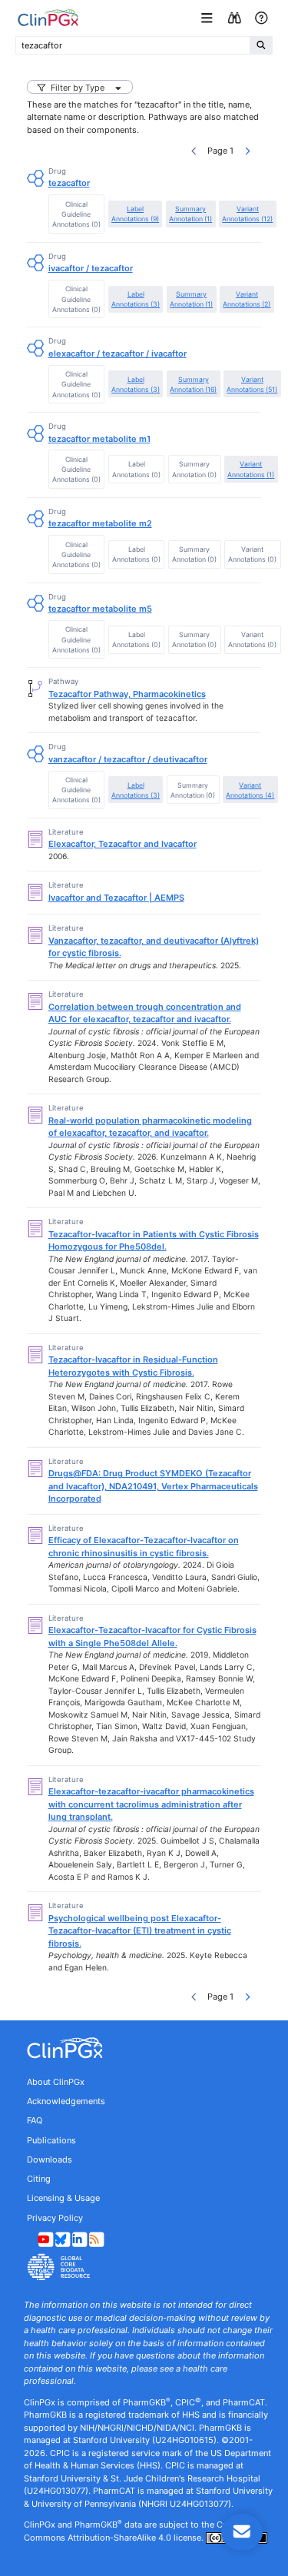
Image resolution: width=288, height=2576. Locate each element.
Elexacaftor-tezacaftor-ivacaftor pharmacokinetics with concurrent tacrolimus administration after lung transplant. (151, 1804)
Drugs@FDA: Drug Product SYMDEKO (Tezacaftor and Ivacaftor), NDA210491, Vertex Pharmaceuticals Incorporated (153, 1486)
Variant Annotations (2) (247, 299)
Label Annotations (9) (135, 214)
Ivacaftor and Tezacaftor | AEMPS (116, 898)
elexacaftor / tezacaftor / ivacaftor (118, 354)
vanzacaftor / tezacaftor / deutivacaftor (128, 759)
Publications (51, 2140)
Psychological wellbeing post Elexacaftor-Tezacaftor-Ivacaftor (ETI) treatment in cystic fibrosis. (140, 1931)
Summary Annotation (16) (193, 384)
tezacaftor (69, 183)
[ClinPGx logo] (144, 2048)
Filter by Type (78, 87)
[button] (209, 18)
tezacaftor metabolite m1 (99, 439)
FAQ (35, 2120)
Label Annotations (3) (136, 299)
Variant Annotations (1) (251, 469)
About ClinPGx (56, 2082)
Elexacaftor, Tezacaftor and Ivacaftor (122, 844)
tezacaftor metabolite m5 (100, 609)
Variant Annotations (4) (250, 790)
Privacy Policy (55, 2218)
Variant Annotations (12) (247, 214)
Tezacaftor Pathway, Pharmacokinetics (127, 694)
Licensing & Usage (63, 2198)
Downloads (50, 2159)
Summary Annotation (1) (190, 214)
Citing (39, 2179)
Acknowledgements (66, 2101)
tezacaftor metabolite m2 (100, 523)
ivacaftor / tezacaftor (91, 268)
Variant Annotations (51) (252, 384)
